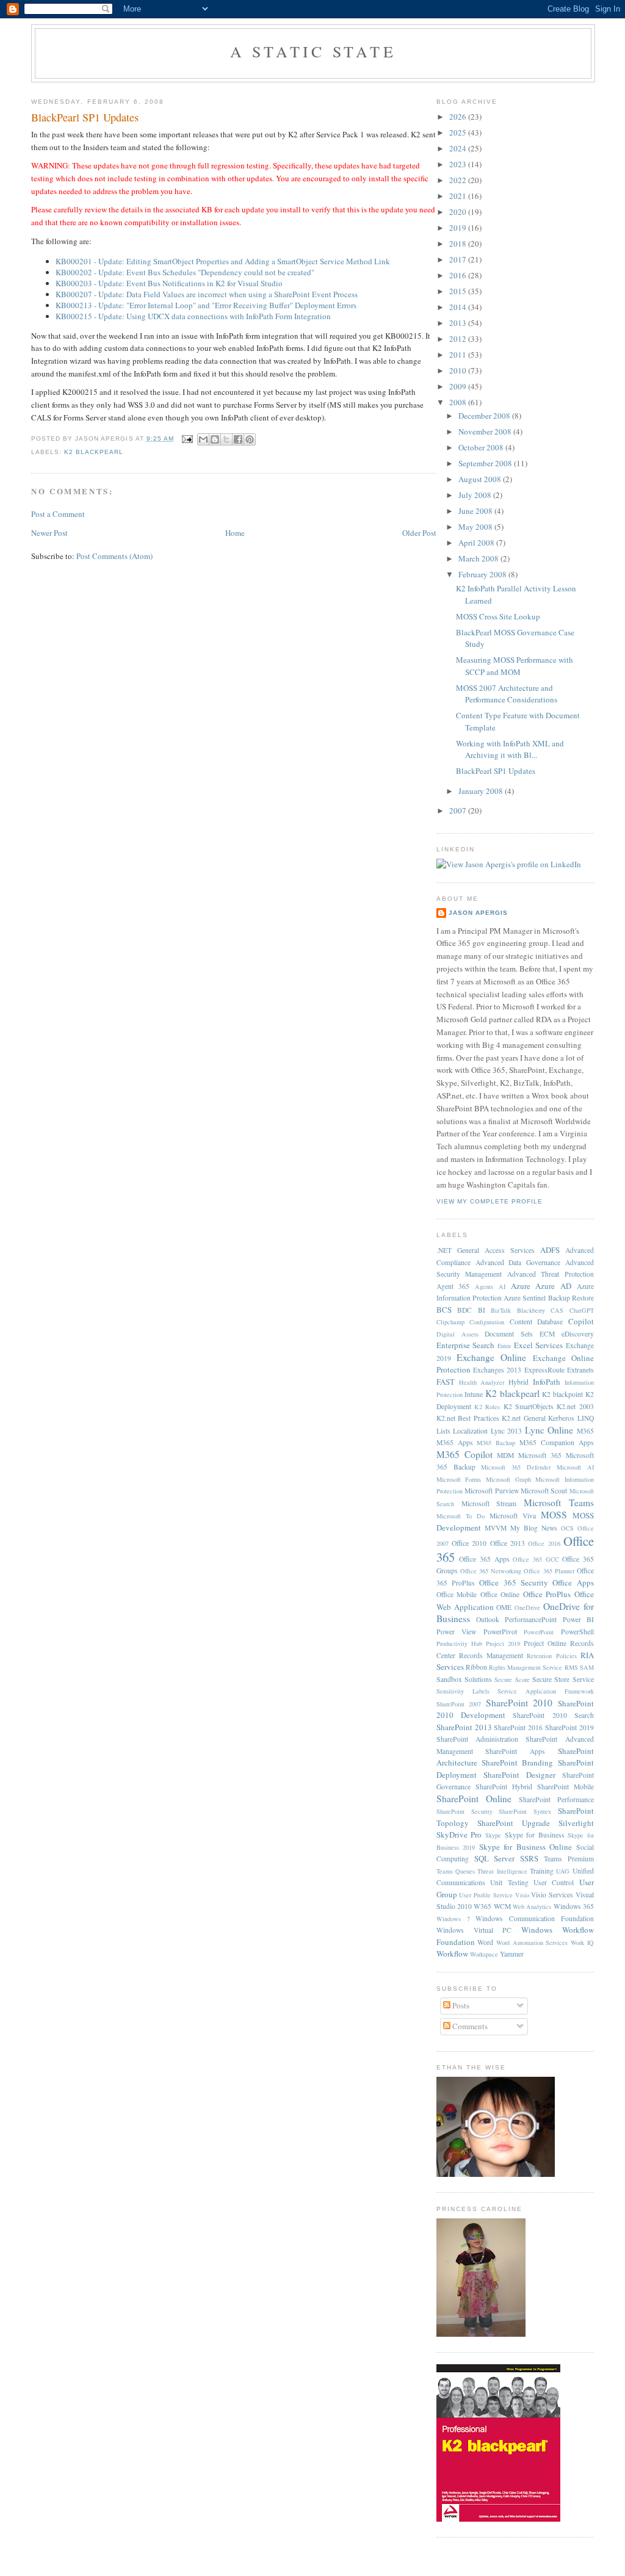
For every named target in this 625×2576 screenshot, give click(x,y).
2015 (459, 291)
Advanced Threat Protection (551, 1274)
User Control (554, 1882)
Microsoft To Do (461, 1516)
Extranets (580, 1370)
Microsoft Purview (491, 1491)
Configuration (487, 1322)
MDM (505, 1455)
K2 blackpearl (94, 452)
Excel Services (539, 1345)
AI (502, 1286)
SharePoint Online (474, 1799)
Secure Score (512, 1679)
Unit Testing (509, 1882)
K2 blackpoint (562, 1394)
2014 (459, 307)
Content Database (536, 1322)
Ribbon (476, 1667)
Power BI (578, 1619)
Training (542, 1871)
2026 (459, 117)
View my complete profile (490, 1201)
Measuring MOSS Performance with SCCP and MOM (515, 666)
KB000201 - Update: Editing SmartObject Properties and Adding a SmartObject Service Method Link (223, 261)
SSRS (529, 1858)
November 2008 (486, 431)
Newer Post (49, 533)
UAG (563, 1871)
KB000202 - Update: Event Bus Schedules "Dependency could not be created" (185, 272)
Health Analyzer (482, 1382)
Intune (474, 1394)
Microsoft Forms (459, 1479)
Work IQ (582, 1943)
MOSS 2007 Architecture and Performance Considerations (507, 694)
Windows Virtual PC (474, 1930)
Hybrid (518, 1382)
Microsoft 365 (540, 1455)
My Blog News (534, 1528)
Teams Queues (456, 1871)
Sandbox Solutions (464, 1679)
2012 (459, 339)
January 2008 (482, 791)
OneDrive (527, 1607)
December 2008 (485, 416)
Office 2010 (469, 1543)
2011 (459, 355)
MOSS (554, 1515)
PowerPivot (500, 1632)
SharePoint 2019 (569, 1727)
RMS (571, 1667)
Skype (493, 1835)
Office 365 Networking (491, 1571)
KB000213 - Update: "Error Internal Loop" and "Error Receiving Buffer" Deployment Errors (206, 305)
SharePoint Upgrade (514, 1823)
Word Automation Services (532, 1943)
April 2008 (477, 543)
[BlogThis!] (215, 439)
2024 (459, 148)
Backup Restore (571, 1298)
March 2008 (479, 558)
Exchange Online (491, 1357)
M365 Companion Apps (557, 1442)
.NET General (458, 1250)
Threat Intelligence (502, 1871)
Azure (521, 1286)
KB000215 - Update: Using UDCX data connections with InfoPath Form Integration (193, 316)
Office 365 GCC (536, 1559)
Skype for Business (535, 1835)
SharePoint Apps (515, 1751)
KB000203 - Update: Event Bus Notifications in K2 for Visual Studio (169, 283)
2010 (459, 370)
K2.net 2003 (575, 1406)
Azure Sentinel (525, 1298)
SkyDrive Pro (459, 1835)
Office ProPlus (547, 1594)
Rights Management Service (526, 1667)
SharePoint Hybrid (504, 1787)
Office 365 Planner (549, 1571)
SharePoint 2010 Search (553, 1715)
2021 (459, 196)
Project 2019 (503, 1643)
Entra (504, 1346)
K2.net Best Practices (468, 1418)
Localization (470, 1431)
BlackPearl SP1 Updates (85, 117)
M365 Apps (455, 1442)
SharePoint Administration (477, 1739)
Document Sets (509, 1334)
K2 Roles (487, 1407)
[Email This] (203, 439)
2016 (459, 275)
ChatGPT (582, 1310)
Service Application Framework (546, 1691)
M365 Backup (496, 1443)
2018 (459, 244)
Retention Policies (551, 1656)
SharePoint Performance (556, 1799)
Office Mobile (457, 1594)
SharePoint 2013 (464, 1727)
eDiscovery (578, 1334)
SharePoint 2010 (519, 1703)
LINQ (586, 1418)
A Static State (313, 51)
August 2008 (481, 479)
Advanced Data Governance (518, 1262)
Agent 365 (453, 1286)
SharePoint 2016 (518, 1727)
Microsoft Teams (559, 1503)
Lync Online (549, 1430)
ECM (547, 1334)
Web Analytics (532, 1907)
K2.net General (524, 1418)
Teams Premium (569, 1859)
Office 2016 (544, 1543)
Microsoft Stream (489, 1503)
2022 (459, 180)
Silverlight (576, 1823)
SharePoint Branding (517, 1762)
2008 (459, 402)
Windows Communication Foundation (535, 1918)
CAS (557, 1310)
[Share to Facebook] (238, 439)
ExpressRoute (544, 1370)
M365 (585, 1431)
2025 (459, 132)
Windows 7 (453, 1919)
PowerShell (577, 1632)
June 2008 (476, 511)
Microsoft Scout (544, 1491)
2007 (459, 810)
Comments (469, 2026)
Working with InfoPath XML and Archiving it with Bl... (510, 749)
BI (482, 1310)
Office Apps (573, 1582)
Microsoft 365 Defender (516, 1467)
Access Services (510, 1250)
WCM (502, 1906)
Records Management (491, 1655)
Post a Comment (58, 514)
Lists (443, 1431)
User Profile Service (486, 1895)
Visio (522, 1895)
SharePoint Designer (519, 1775)
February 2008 (483, 574)
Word (485, 1942)
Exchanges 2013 (497, 1370)
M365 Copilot (464, 1454)
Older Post (419, 533)
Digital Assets (457, 1334)
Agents (484, 1286)
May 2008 (476, 527)
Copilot (581, 1321)
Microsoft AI (575, 1467)
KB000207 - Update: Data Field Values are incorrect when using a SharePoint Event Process (207, 294)
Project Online (545, 1643)
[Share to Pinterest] (250, 439)
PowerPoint (539, 1632)
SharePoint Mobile (565, 1787)
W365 (482, 1906)
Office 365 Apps (484, 1559)
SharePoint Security (464, 1811)
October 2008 (482, 447)
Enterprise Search (466, 1345)
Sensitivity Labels (463, 1691)
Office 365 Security (514, 1582)
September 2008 (486, 463)
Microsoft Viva (513, 1516)
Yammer (512, 1954)
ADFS (550, 1250)
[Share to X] (226, 439)
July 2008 (476, 495)
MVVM (496, 1528)
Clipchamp (450, 1322)
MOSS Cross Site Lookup (498, 616)
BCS (444, 1310)
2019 (459, 228)
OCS (567, 1528)
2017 (459, 259)
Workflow (452, 1954)
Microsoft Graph (508, 1479)
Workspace (484, 1954)
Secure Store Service (563, 1679)
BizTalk (501, 1310)
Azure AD (553, 1286)
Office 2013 (508, 1543)
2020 (459, 212)
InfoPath (547, 1382)
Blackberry (531, 1310)
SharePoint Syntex (525, 1811)
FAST (446, 1382)
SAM (587, 1667)
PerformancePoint (531, 1619)
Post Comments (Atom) (114, 556)
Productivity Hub (459, 1643)
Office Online (500, 1594)
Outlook (488, 1619)
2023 (459, 164)
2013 (459, 323)
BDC (464, 1310)
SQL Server (495, 1858)
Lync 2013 (507, 1431)
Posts (460, 2005)
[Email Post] (187, 438)
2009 (459, 386)
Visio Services (552, 1895)
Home (235, 533)
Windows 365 (574, 1906)
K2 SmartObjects (529, 1406)
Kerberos (561, 1418)
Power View (457, 1632)
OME (504, 1607)
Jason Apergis (478, 913)
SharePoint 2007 (459, 1704)
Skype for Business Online (526, 1847)
